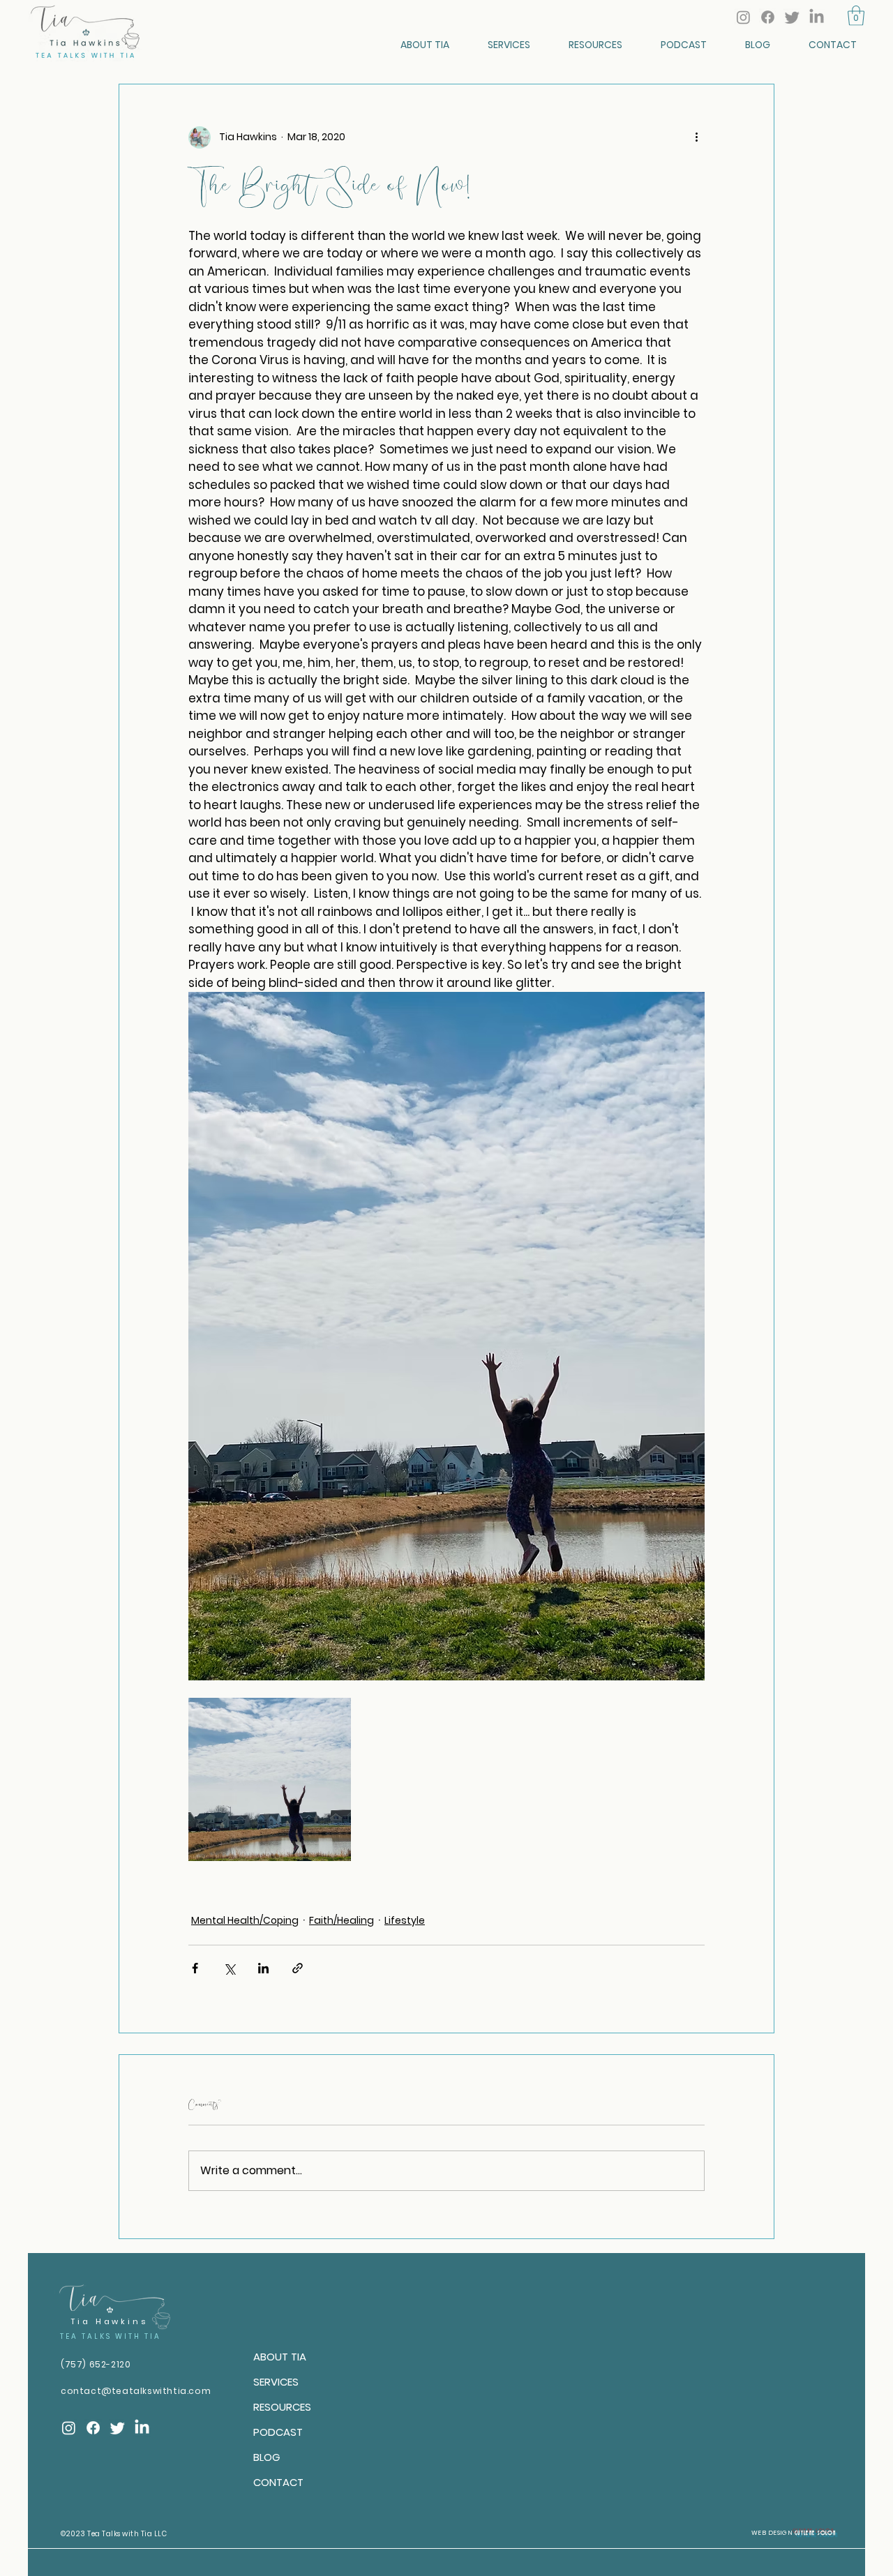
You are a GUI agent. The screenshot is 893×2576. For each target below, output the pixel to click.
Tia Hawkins (109, 2321)
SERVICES (276, 2382)
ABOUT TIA (280, 2357)
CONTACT (278, 2482)
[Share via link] (298, 1968)
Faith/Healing (342, 1920)
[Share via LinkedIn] (263, 1968)
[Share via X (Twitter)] (229, 1968)
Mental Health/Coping (245, 1920)
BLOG (267, 2457)
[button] (856, 16)
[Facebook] (768, 17)
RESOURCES (282, 2407)
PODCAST (278, 2432)
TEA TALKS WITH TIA (111, 2336)
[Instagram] (743, 17)
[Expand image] (270, 1779)
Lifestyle (405, 1920)
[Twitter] (792, 17)
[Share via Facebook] (195, 1968)
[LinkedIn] (817, 17)
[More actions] (696, 137)
